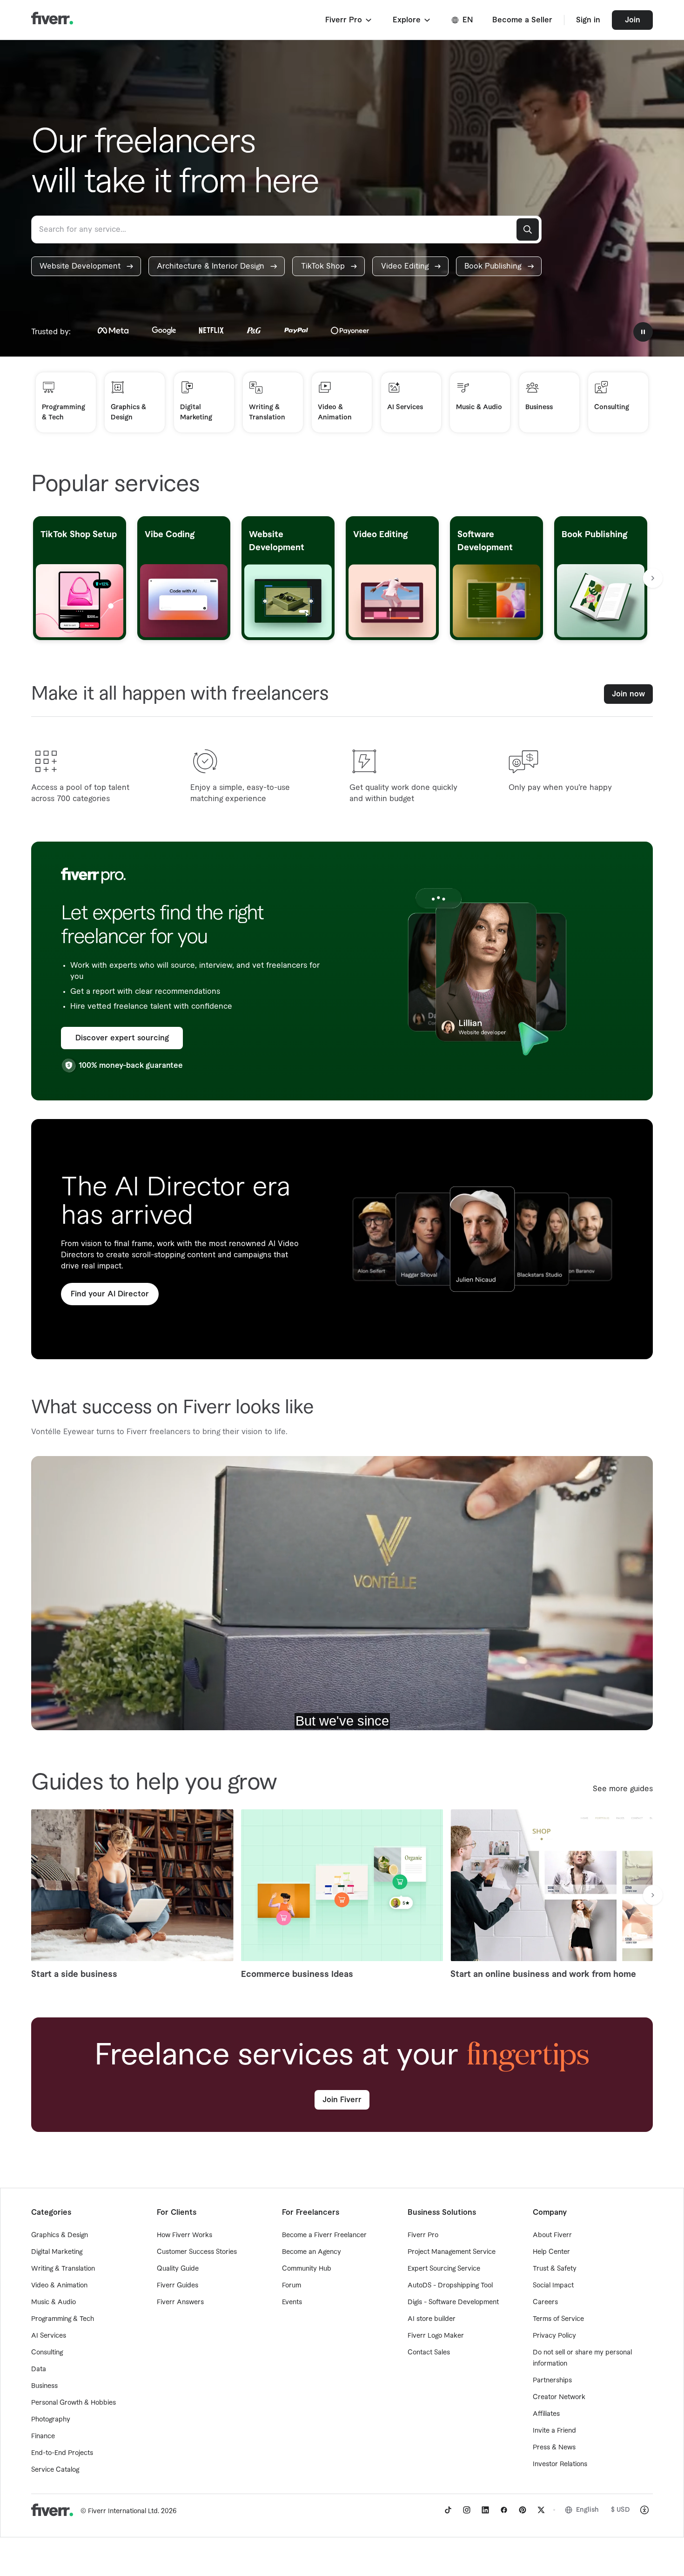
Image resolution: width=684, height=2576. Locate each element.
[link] (86, 266)
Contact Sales (429, 2353)
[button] (349, 20)
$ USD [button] (620, 2510)
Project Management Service (452, 2252)
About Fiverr (552, 2235)
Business (44, 2386)
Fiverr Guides (178, 2286)
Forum (292, 2286)
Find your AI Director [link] (110, 1294)
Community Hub (307, 2269)
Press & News (554, 2448)
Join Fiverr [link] (342, 2100)
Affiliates (546, 2414)
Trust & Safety (555, 2269)
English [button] (587, 2510)
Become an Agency (312, 2252)
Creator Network (559, 2397)
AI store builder (432, 2319)
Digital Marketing (57, 2252)
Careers (545, 2302)
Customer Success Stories (197, 2252)
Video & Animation (59, 2286)
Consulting (47, 2353)
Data (39, 2369)
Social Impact (553, 2286)
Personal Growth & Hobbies (74, 2403)
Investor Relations (560, 2464)
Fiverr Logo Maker (436, 2336)
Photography (51, 2420)
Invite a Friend (554, 2431)
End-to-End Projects (62, 2453)
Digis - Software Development (453, 2302)
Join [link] (633, 20)
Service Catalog (55, 2470)
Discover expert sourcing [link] (122, 1038)
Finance (43, 2436)
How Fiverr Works (184, 2235)
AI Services (49, 2336)
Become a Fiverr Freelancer (324, 2235)
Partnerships (552, 2380)
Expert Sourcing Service (444, 2269)
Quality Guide (178, 2269)
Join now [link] (628, 694)
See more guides (623, 1789)
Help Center (551, 2252)
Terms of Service (558, 2319)
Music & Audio (54, 2302)
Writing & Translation (63, 2269)
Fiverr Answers (180, 2302)
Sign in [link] (588, 20)
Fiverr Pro (423, 2235)
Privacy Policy (554, 2336)
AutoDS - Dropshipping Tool (450, 2286)
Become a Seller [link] (522, 20)
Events (292, 2302)
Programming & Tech (63, 2319)
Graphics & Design (60, 2235)
